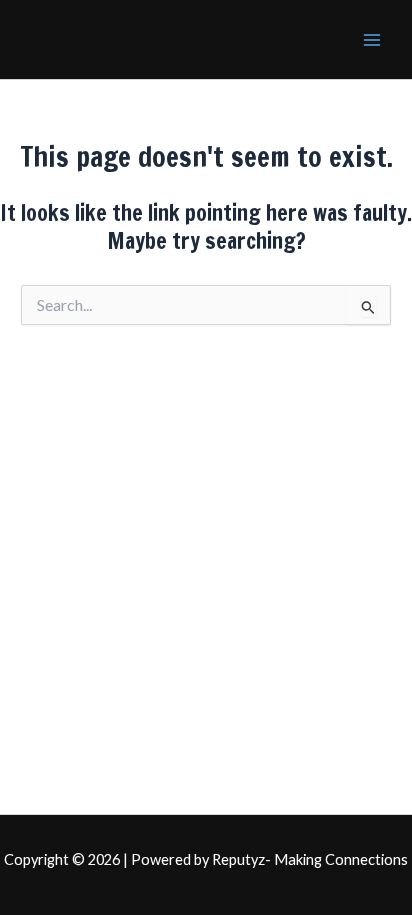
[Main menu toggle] (372, 39)
